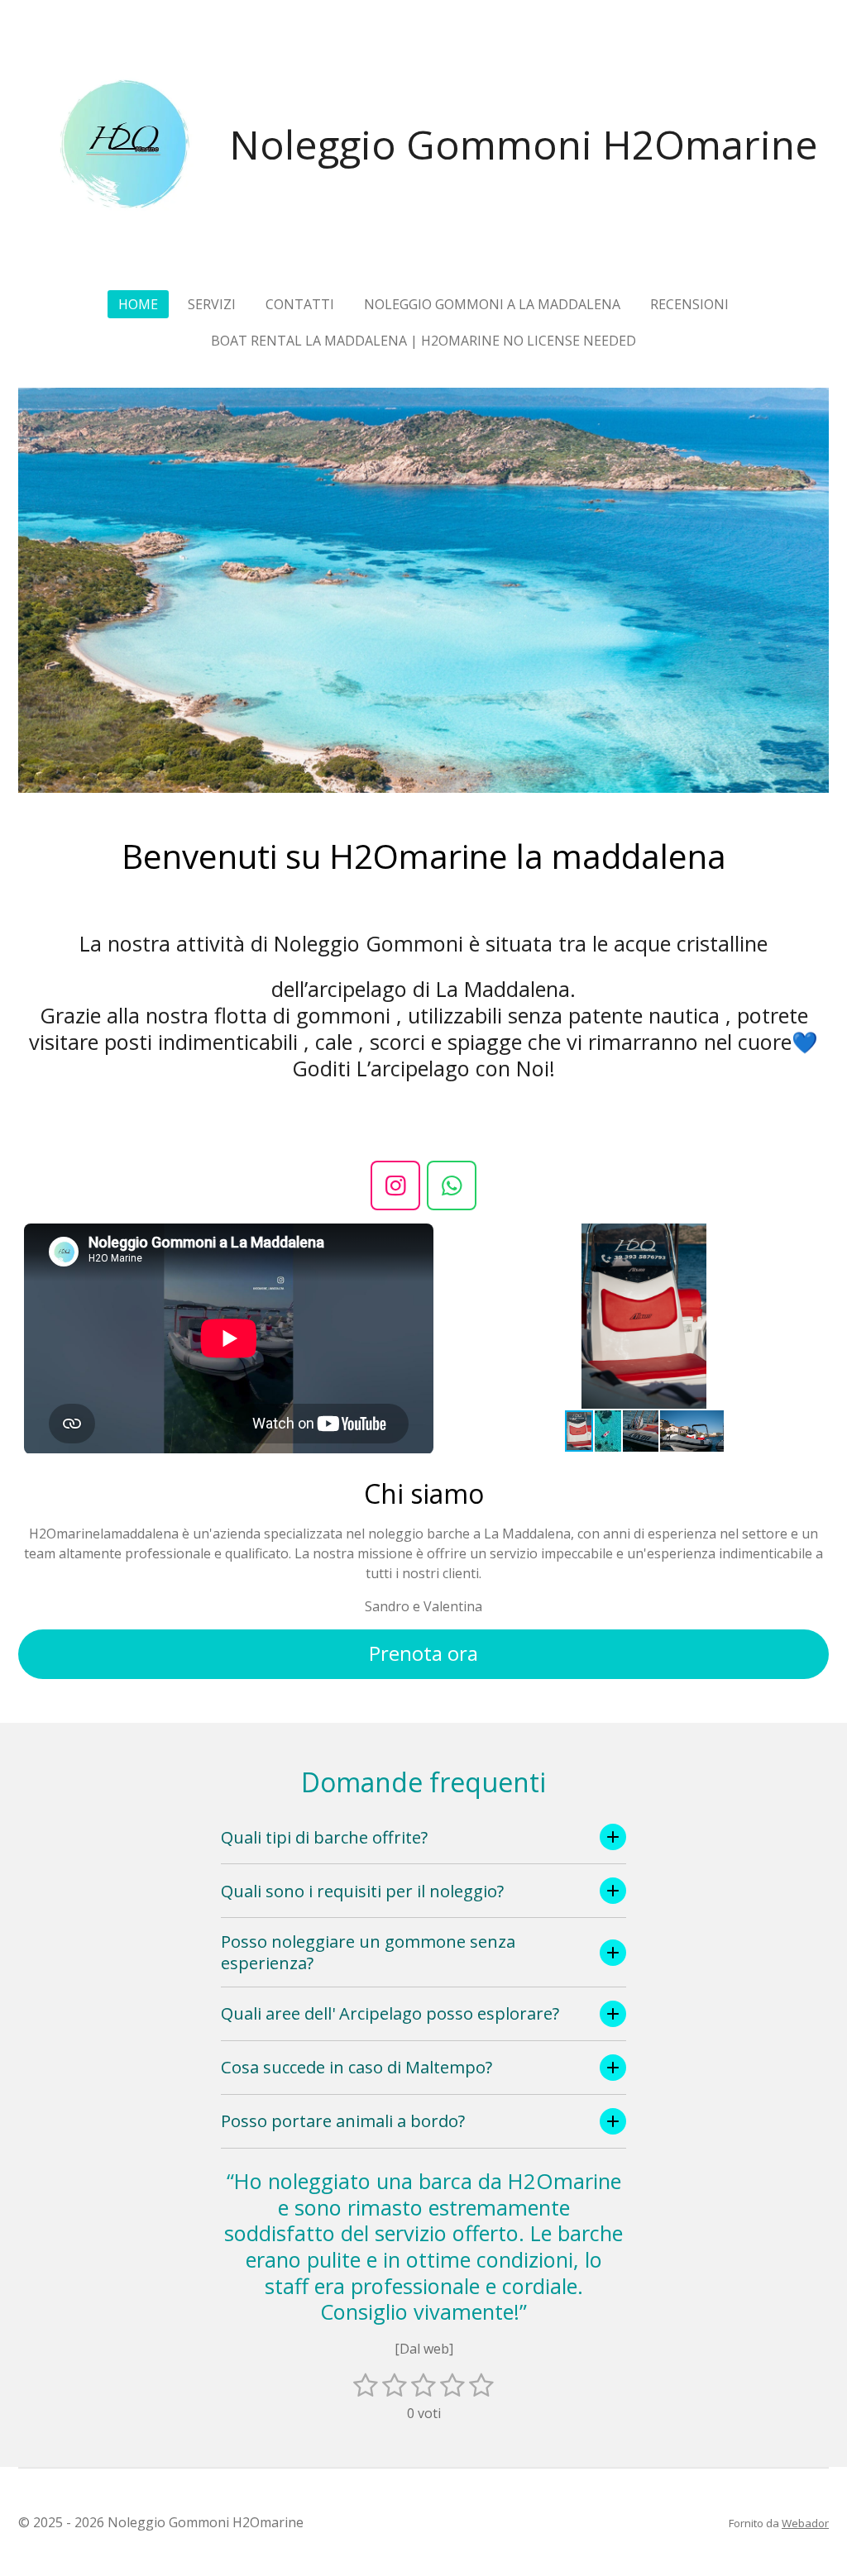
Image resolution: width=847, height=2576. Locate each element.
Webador (805, 2523)
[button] (814, 1238)
